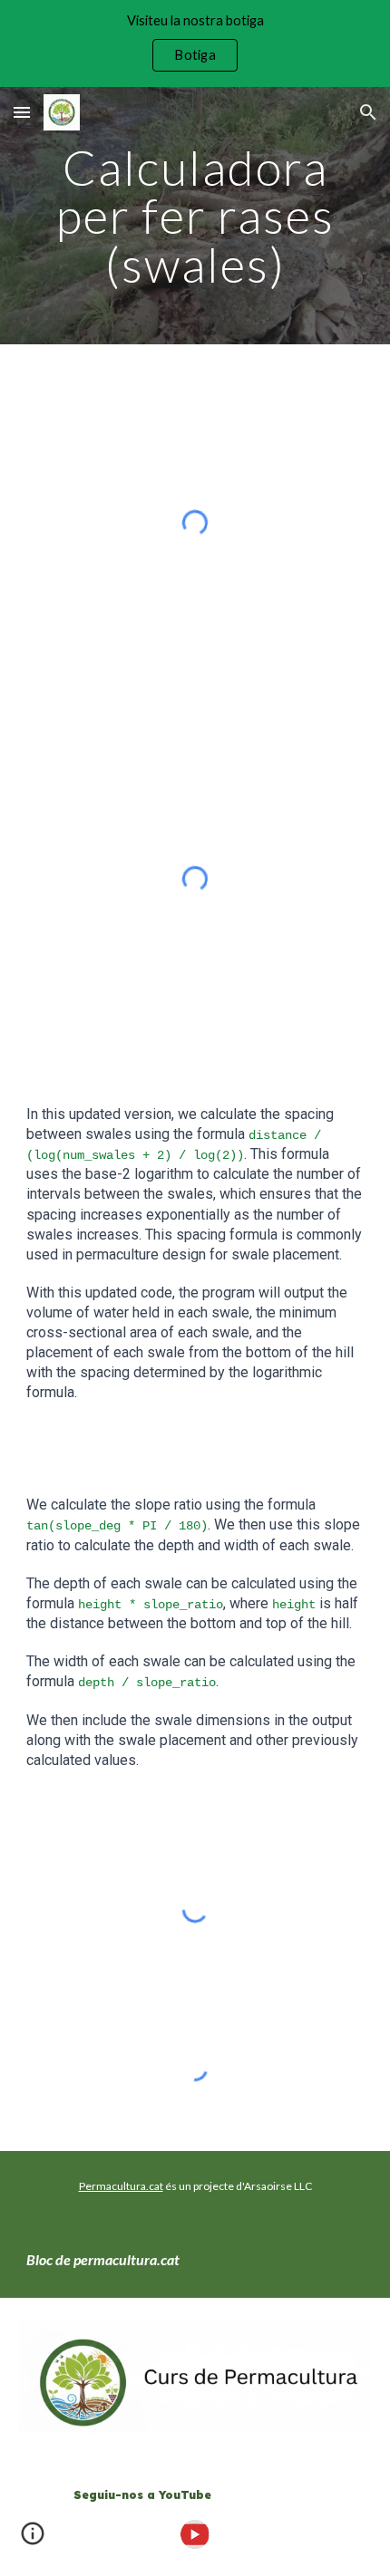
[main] (195, 216)
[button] (22, 112)
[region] (195, 43)
